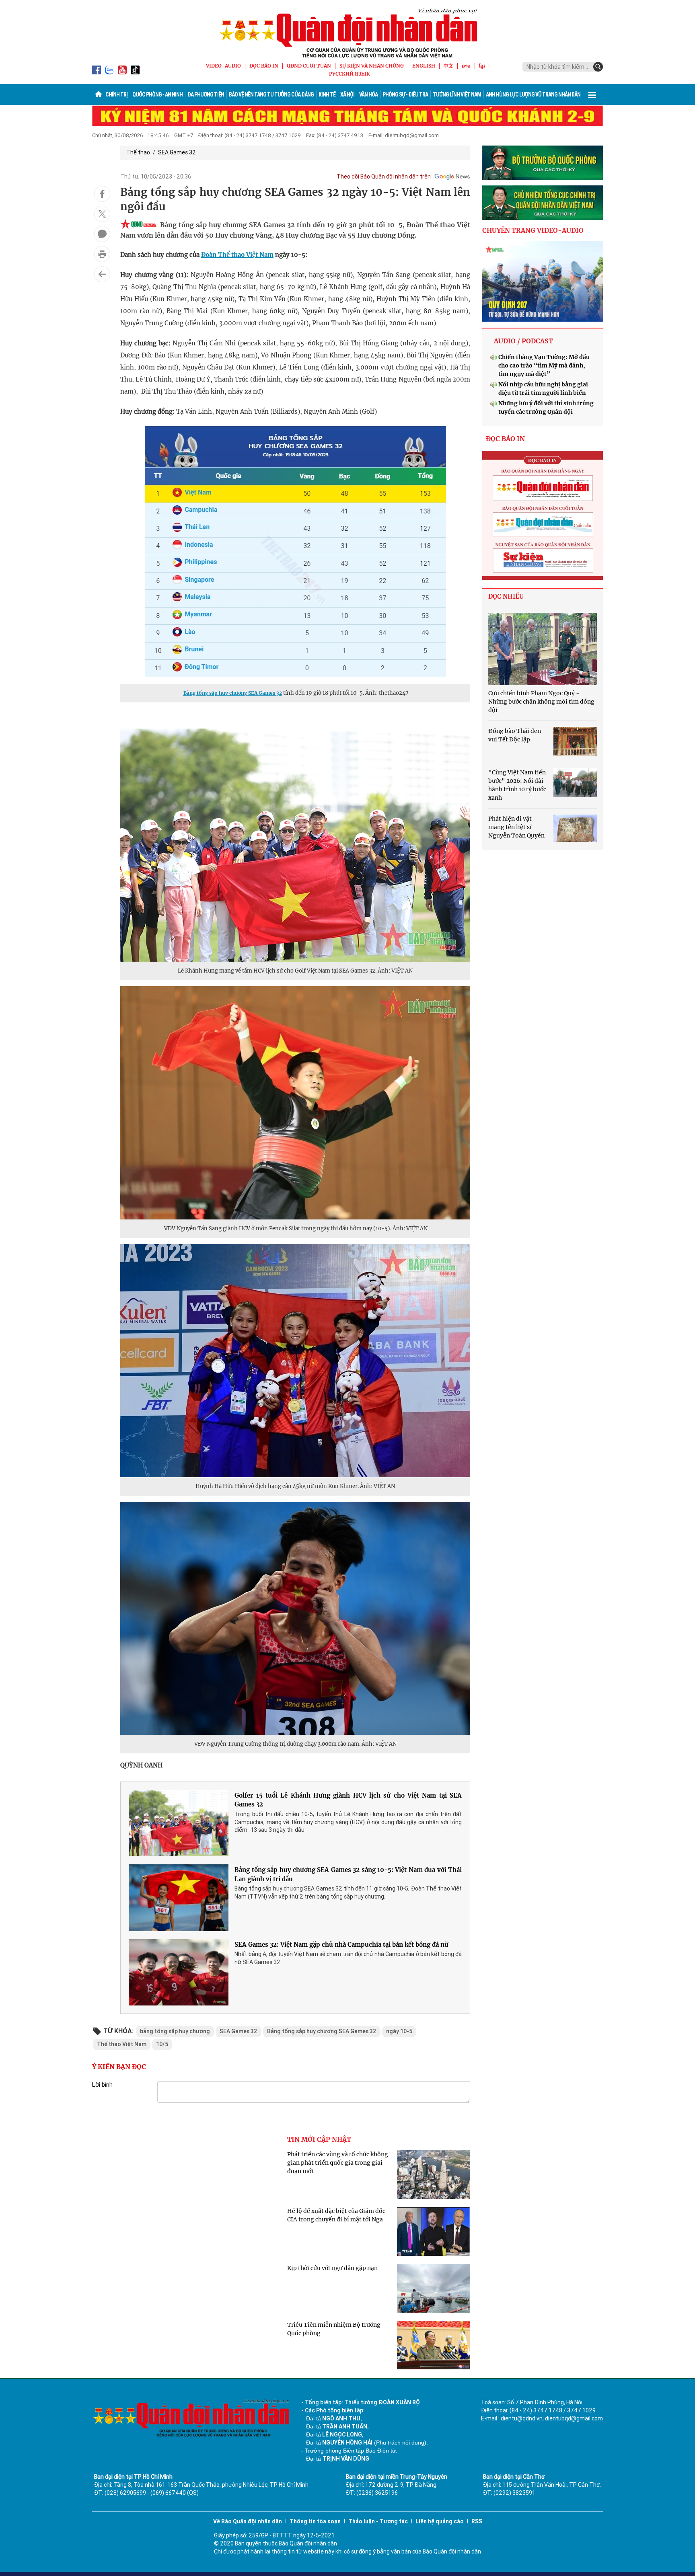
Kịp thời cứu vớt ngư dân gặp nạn (332, 2268)
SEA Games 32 (177, 152)
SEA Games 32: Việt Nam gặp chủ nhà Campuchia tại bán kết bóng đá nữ (341, 1945)
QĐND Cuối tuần (309, 66)
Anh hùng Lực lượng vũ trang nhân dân (533, 94)
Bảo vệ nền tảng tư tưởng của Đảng (271, 94)
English (424, 66)
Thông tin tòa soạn (315, 2521)
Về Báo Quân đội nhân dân (248, 2521)
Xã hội (347, 94)
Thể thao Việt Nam (122, 2044)
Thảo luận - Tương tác (378, 2521)
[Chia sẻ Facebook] (102, 194)
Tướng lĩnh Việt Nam (457, 94)
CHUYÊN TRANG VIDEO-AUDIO (533, 230)
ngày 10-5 (399, 2031)
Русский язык (350, 74)
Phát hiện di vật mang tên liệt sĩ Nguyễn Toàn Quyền (516, 827)
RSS (477, 2521)
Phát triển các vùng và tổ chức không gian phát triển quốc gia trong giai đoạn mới (338, 2163)
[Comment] (102, 234)
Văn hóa (368, 94)
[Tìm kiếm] (598, 67)
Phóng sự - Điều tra (405, 94)
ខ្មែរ (482, 66)
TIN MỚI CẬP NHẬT (319, 2139)
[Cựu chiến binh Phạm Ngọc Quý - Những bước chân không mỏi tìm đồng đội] (543, 649)
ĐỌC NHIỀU (506, 596)
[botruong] (543, 163)
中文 (448, 66)
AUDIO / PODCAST (523, 341)
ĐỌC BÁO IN (264, 66)
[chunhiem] (543, 203)
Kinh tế (327, 94)
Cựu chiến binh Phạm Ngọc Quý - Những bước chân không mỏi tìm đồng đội (541, 702)
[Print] (102, 254)
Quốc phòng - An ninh (157, 94)
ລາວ (466, 66)
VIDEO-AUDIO (223, 66)
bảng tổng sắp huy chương (175, 2031)
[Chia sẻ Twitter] (102, 214)
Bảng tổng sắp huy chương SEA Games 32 (233, 693)
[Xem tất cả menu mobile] (592, 94)
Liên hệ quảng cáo (440, 2521)
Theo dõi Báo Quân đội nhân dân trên (384, 177)
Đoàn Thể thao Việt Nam (237, 255)
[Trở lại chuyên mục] (102, 274)
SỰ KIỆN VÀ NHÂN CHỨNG (372, 66)
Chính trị (116, 94)
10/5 (162, 2044)
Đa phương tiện (206, 94)
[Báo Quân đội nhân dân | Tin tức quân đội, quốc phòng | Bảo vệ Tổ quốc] (347, 33)
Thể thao (138, 152)
